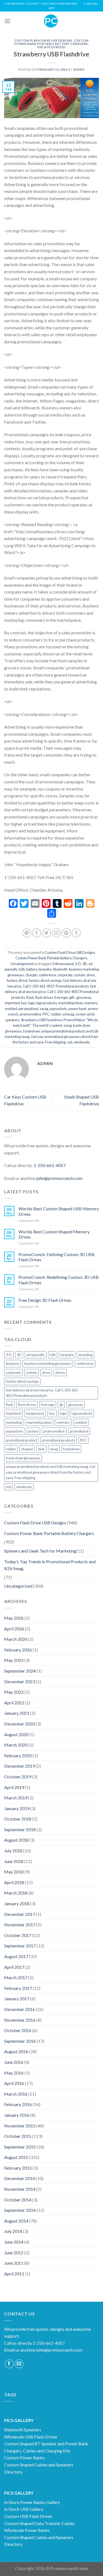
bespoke (45, 969)
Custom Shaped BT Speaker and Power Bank (46, 2444)
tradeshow (31, 1031)
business (12, 1363)
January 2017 (17, 1999)
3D (85, 964)
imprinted (12, 1003)
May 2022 (14, 1692)
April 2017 (14, 1967)
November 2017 (20, 1925)
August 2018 (16, 1840)
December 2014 (20, 2178)
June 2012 (14, 2253)
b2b (22, 969)
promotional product (21, 1440)
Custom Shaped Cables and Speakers (39, 2465)
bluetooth (60, 969)
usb (70, 1042)
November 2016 (20, 2020)
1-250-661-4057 (50, 1165)
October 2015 (18, 2136)
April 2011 (14, 2274)
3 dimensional (63, 964)
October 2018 (18, 1819)
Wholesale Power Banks (27, 2530)
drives (60, 1373)
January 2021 (17, 1713)
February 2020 (18, 1755)
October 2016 (18, 2030)
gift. (72, 997)
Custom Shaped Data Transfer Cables (39, 2523)
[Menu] (7, 21)
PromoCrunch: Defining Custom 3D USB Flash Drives (56, 1257)
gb (61, 1405)
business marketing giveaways (48, 1363)
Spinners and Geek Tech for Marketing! (41, 1551)
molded (11, 1009)
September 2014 (20, 2210)
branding (86, 1355)
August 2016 (16, 2051)
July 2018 (13, 1851)
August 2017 (16, 1956)
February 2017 (18, 1988)
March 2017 (16, 1977)
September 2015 (20, 2147)
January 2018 (17, 1903)
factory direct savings (45, 980)
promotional (79, 1431)
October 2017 (18, 1935)
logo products (46, 1003)
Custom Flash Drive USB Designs (43, 40)
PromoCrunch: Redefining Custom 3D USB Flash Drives (59, 1280)
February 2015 (18, 2168)
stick (41, 1449)
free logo (61, 997)
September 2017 (20, 1946)
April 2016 (14, 2083)
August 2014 (16, 2221)
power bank (77, 1009)
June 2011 (14, 2263)
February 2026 (18, 1650)
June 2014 (14, 2242)
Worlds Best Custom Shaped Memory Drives (54, 1234)
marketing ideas (71, 1003)
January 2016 (17, 2115)
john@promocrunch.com (59, 1178)
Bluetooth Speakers (23, 2430)
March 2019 (16, 1798)
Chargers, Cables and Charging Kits (37, 2451)
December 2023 (20, 1681)
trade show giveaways (23, 1458)
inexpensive (35, 1413)
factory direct (17, 980)
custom (80, 975)
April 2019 (14, 1787)
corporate (65, 975)
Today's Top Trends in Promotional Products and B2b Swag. (50, 1565)
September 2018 (20, 1829)
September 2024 (20, 1671)
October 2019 (18, 1777)
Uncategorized (51, 47)
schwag (68, 1014)
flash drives (44, 997)
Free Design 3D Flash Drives (45, 1300)
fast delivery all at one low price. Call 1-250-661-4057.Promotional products (52, 992)
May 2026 (14, 1618)
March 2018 (16, 1893)
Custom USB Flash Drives (28, 2516)
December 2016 (20, 2009)
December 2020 (20, 1724)
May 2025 (14, 1660)
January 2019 (17, 1808)
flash (30, 997)
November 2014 (20, 2189)
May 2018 (14, 1872)
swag (68, 1025)
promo (33, 1431)
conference (47, 975)
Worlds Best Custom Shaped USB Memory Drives (59, 1211)
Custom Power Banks (24, 2457)
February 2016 (18, 2104)
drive (91, 975)
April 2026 (14, 1629)
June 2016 (14, 2062)
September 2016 (20, 2041)
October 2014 (18, 2200)
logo (31, 1003)
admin (79, 69)
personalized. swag (33, 1009)
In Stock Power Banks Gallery (32, 2502)
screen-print (85, 1014)
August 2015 (16, 2157)
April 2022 (14, 1703)
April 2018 (14, 1882)
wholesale (82, 1042)
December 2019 (20, 1766)
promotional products (59, 1440)
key (24, 1003)
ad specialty (36, 1355)
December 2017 (20, 1914)
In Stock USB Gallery (24, 2509)
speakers (12, 1020)
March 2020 (16, 1745)
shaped (27, 1449)
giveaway (84, 997)
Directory (13, 2472)
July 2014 (13, 2231)
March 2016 (16, 2094)
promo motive (30, 1014)
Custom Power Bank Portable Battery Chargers (51, 42)
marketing (14, 1422)
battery (32, 969)
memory (91, 1003)
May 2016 (14, 2073)
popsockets (58, 1009)
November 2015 (20, 2126)
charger (31, 975)
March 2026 (16, 1639)
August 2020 (16, 1734)
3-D (78, 964)
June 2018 (14, 1861)
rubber (56, 1014)
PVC (46, 1014)
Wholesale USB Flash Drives (31, 2437)
